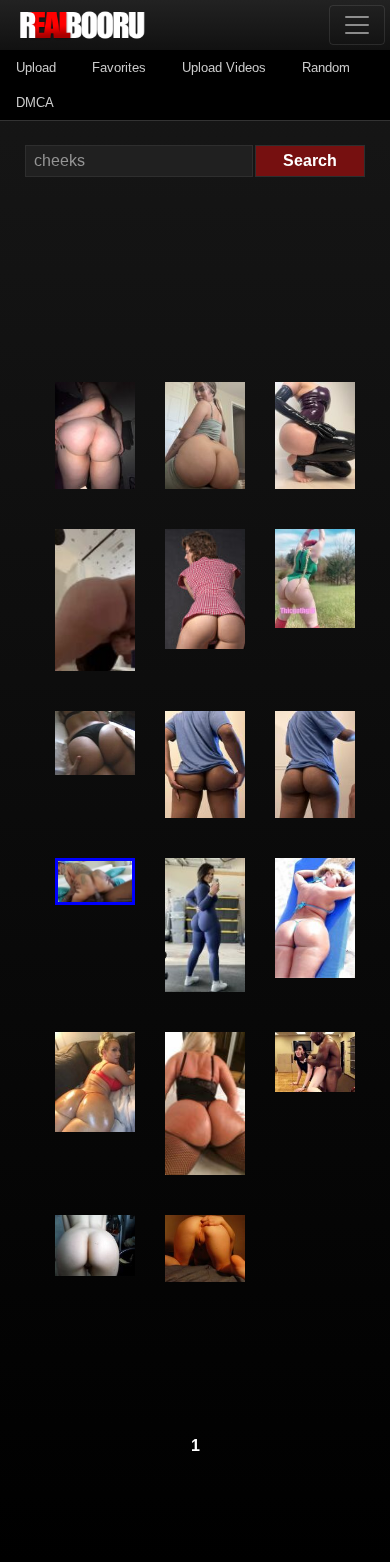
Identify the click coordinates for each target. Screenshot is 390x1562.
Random (326, 67)
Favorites (119, 67)
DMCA (35, 102)
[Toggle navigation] (357, 25)
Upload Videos (224, 67)
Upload (36, 67)
